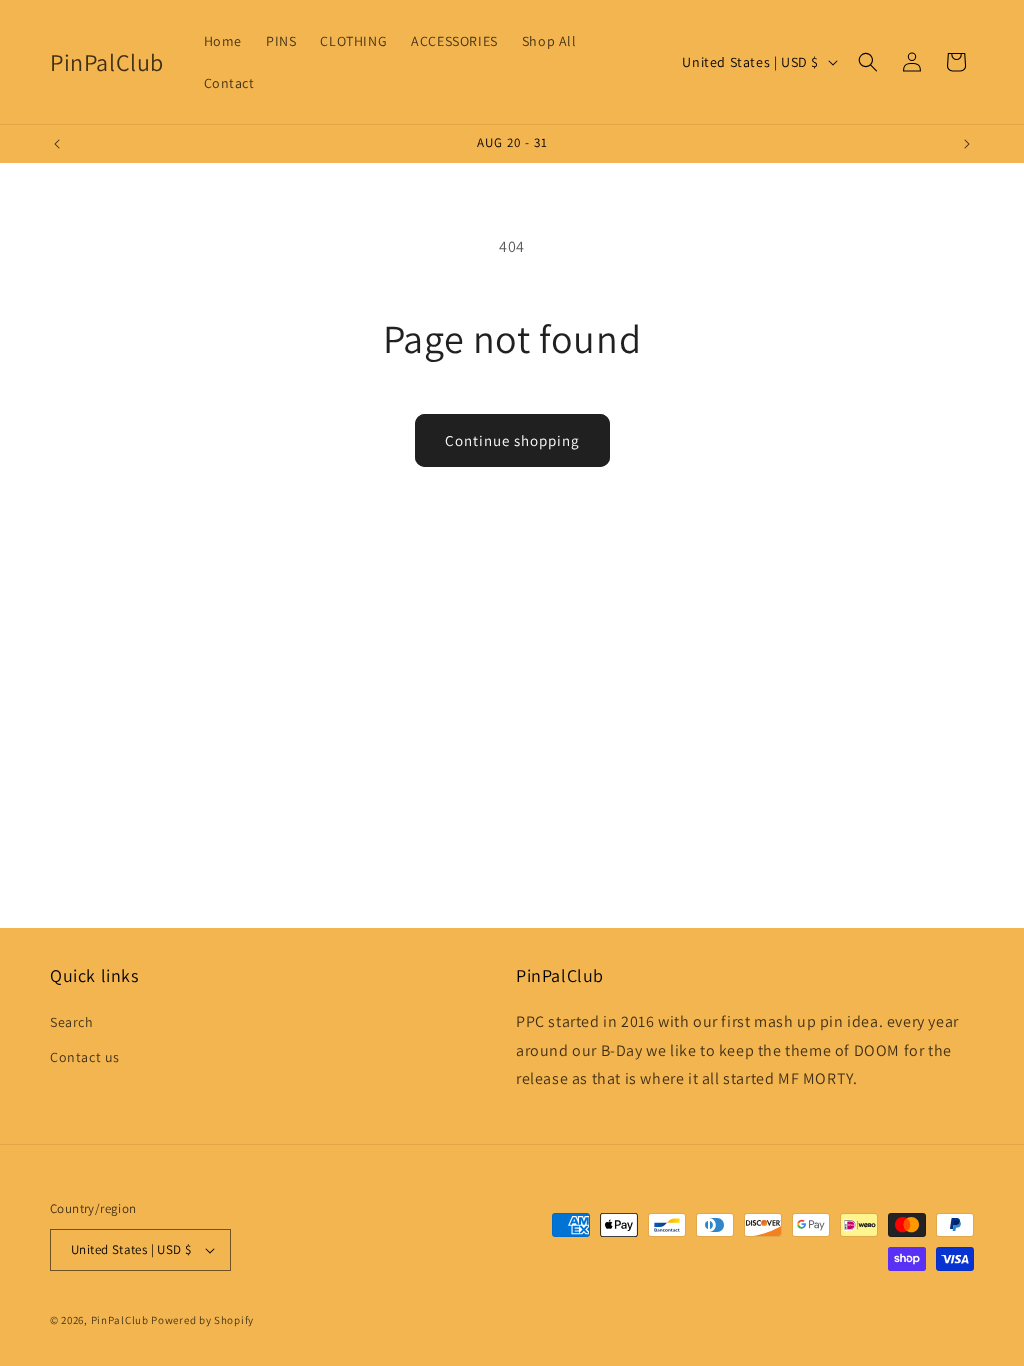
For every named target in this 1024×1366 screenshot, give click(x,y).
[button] (868, 62)
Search (72, 1022)
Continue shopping (512, 440)
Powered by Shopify (202, 1320)
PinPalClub (120, 1320)
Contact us (85, 1057)
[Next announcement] (967, 144)
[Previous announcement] (57, 144)
